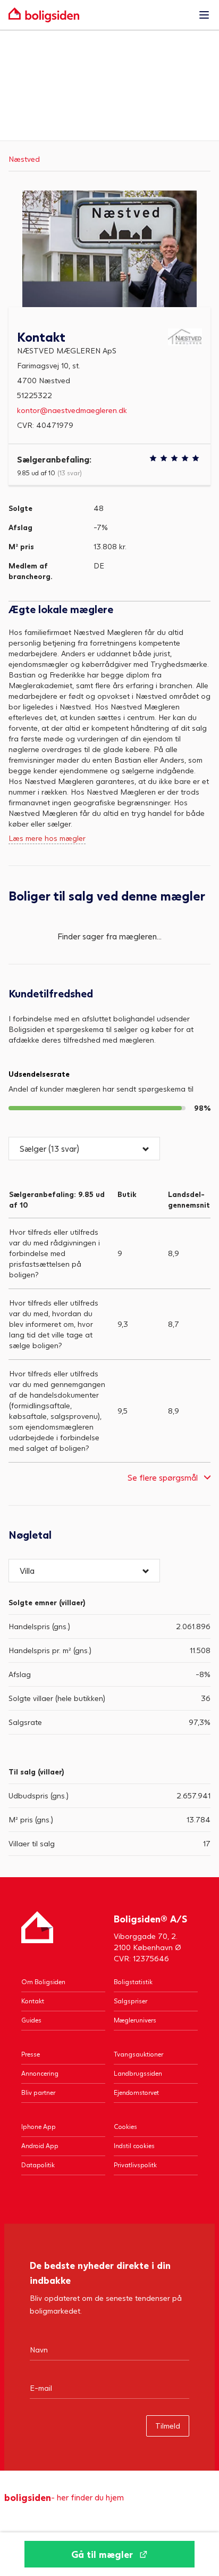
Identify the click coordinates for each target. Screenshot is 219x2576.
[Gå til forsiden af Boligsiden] (99, 15)
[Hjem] (37, 1938)
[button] (84, 1149)
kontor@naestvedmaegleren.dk (72, 410)
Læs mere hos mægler (47, 838)
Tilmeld (168, 2426)
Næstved (24, 159)
